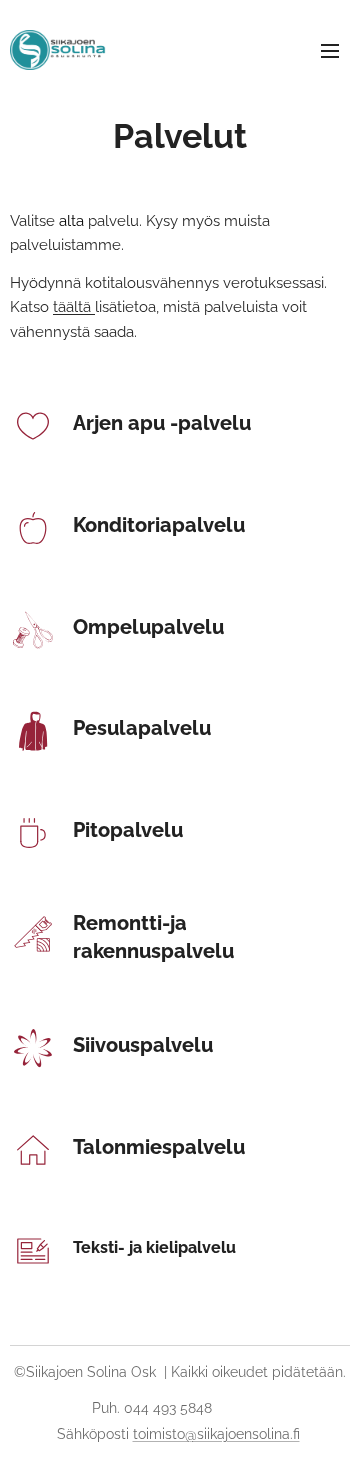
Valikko (330, 50)
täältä (74, 307)
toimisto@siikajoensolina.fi (216, 1434)
